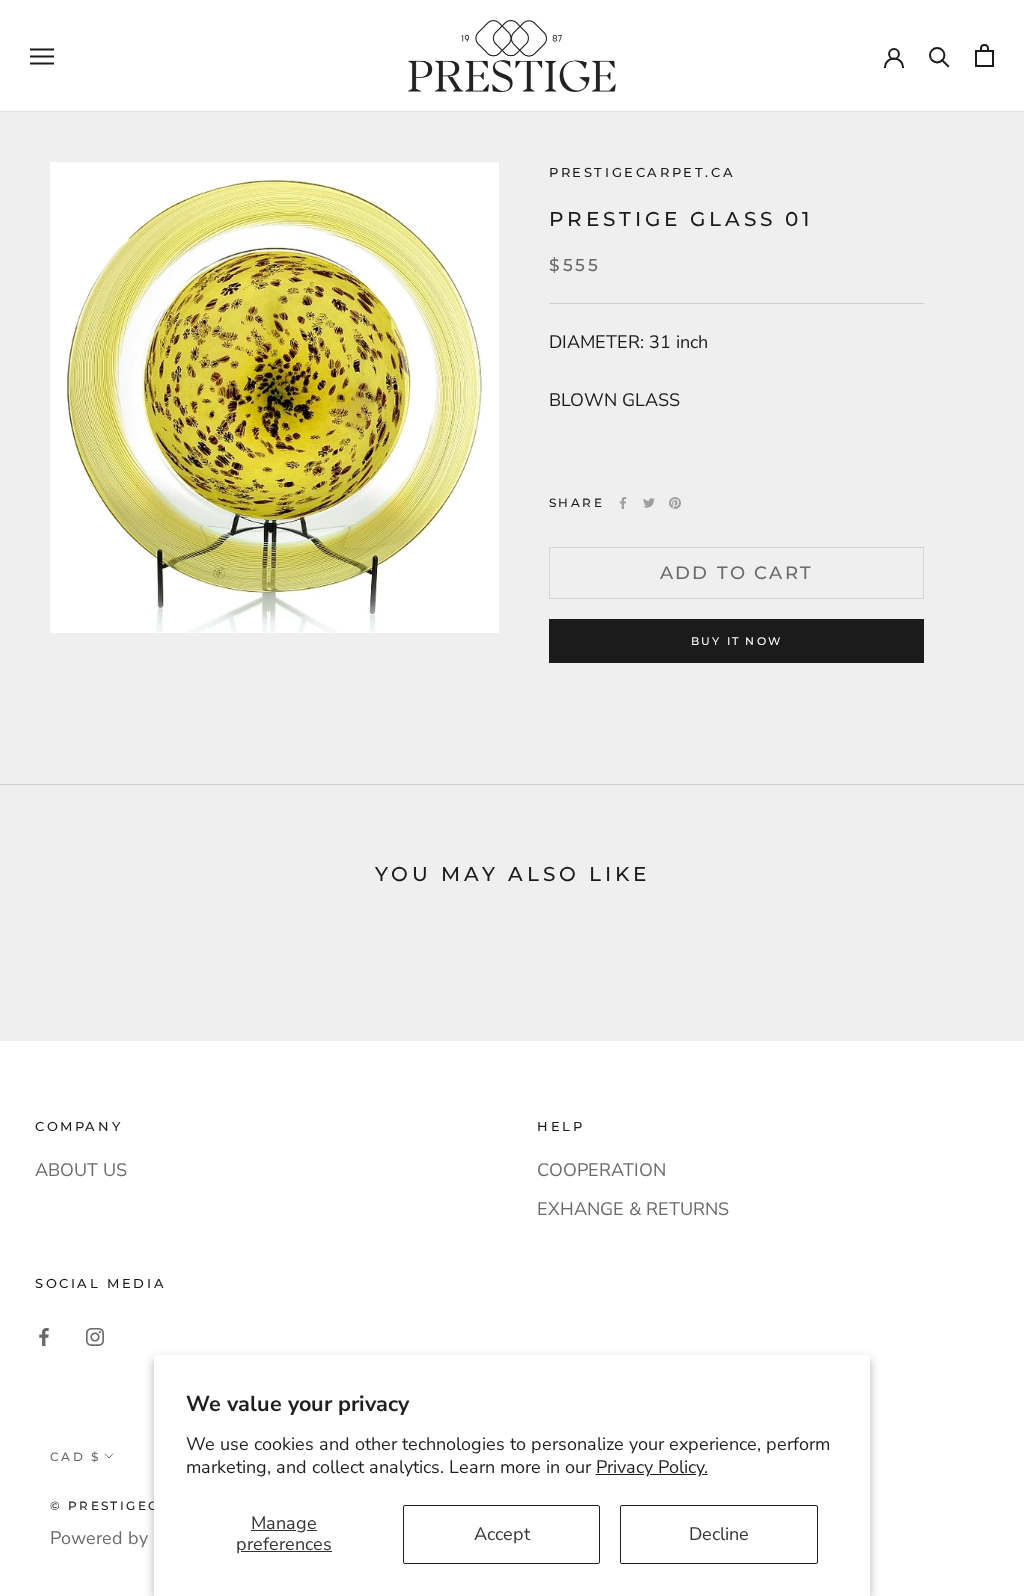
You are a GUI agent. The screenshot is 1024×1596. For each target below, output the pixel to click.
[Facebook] (623, 503)
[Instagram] (95, 1336)
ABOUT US (81, 1170)
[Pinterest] (675, 503)
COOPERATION (601, 1170)
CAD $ (75, 1456)
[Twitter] (649, 503)
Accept (502, 1534)
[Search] (939, 55)
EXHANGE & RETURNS (633, 1209)
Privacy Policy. (652, 1467)
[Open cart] (984, 55)
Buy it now (736, 641)
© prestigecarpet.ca (146, 1505)
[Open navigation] (42, 55)
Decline (719, 1534)
